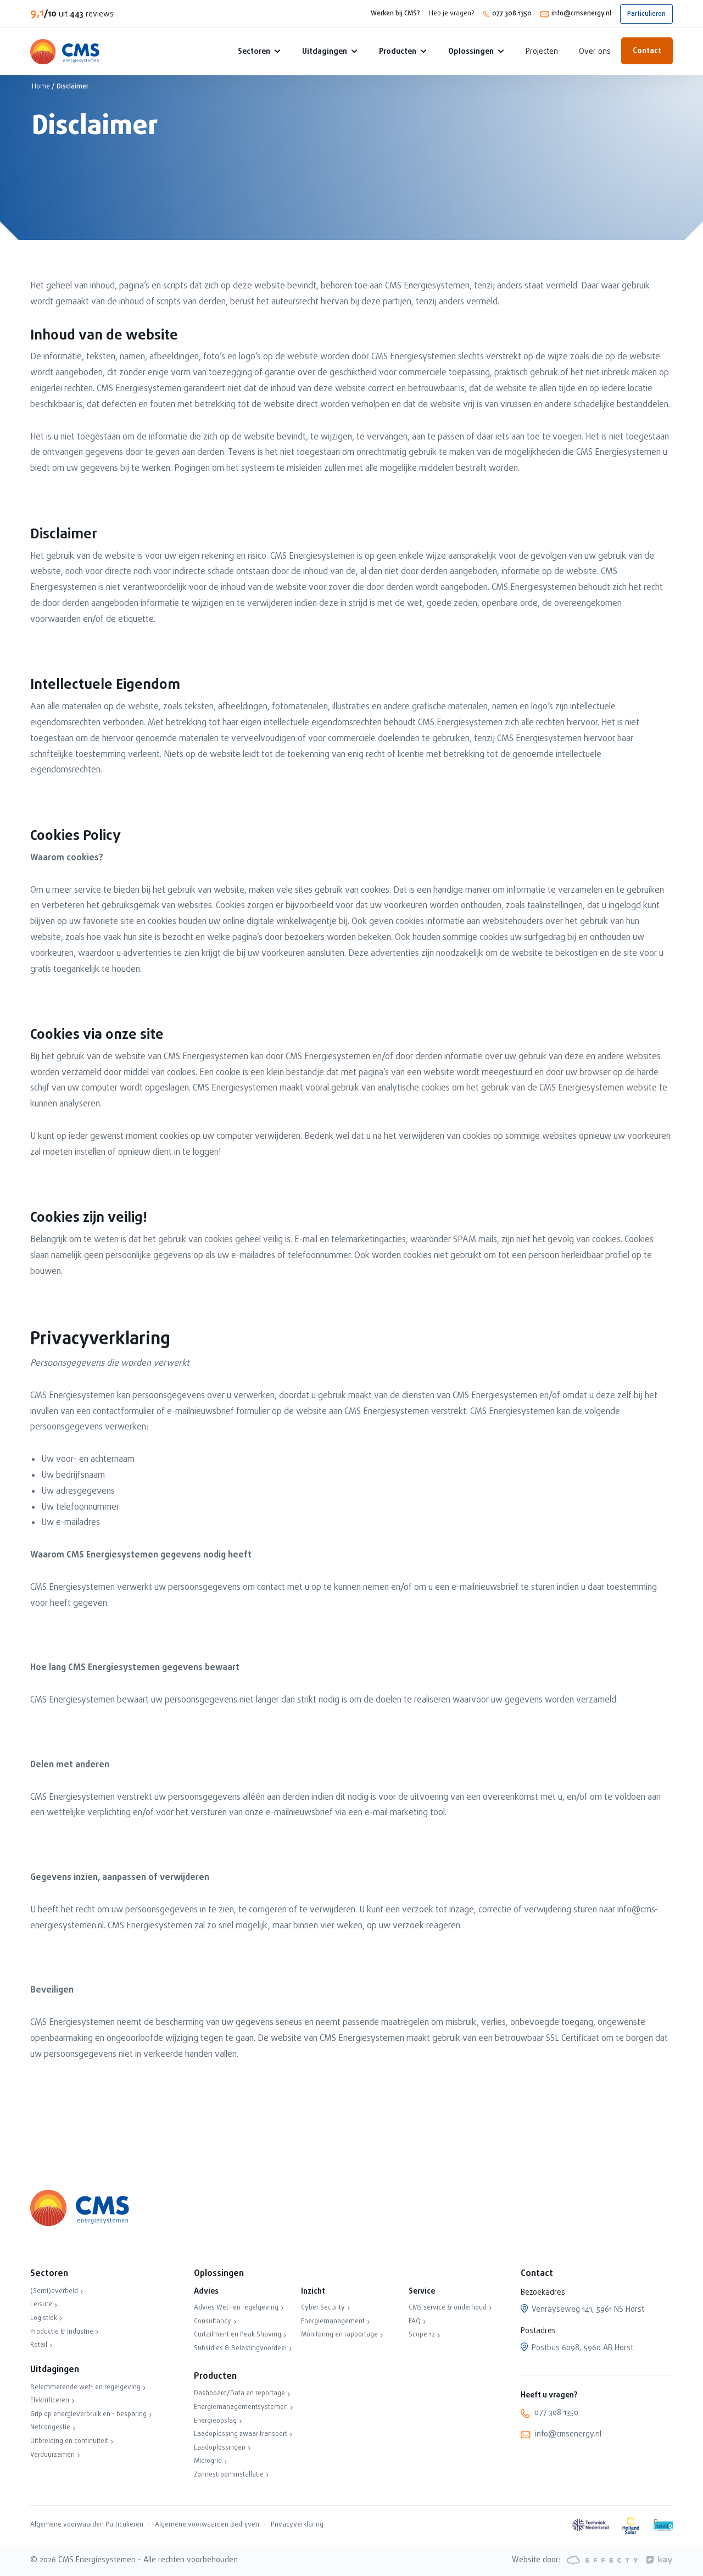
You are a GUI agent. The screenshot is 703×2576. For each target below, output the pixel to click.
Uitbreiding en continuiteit (69, 2441)
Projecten (542, 52)
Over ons (595, 52)
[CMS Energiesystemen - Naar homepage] (65, 52)
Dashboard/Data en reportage (239, 2394)
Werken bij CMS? (395, 14)
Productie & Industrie (62, 2332)
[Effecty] (601, 2560)
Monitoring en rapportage (339, 2335)
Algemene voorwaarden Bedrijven (207, 2525)
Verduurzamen (52, 2455)
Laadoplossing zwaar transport (241, 2434)
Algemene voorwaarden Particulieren (87, 2525)
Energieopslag (215, 2421)
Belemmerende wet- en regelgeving (85, 2388)
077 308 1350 (512, 14)
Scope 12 (422, 2335)
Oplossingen (471, 52)
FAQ (415, 2322)
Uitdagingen (325, 52)
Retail (39, 2345)
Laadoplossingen (220, 2448)
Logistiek (44, 2318)
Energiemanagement (333, 2322)
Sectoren (254, 52)
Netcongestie (50, 2428)
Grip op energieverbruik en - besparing (88, 2414)
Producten (398, 52)
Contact (647, 51)
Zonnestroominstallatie (229, 2475)
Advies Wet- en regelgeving (236, 2308)
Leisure (41, 2305)
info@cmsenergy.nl (581, 14)
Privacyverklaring (297, 2525)
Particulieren (646, 14)
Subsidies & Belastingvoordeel (240, 2349)
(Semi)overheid (54, 2291)
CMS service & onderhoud (448, 2308)
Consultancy (213, 2322)
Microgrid (208, 2461)
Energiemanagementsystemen (241, 2407)
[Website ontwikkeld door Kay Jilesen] (656, 2560)
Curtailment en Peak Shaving (238, 2335)
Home (41, 87)
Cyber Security (323, 2308)
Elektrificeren (50, 2401)
